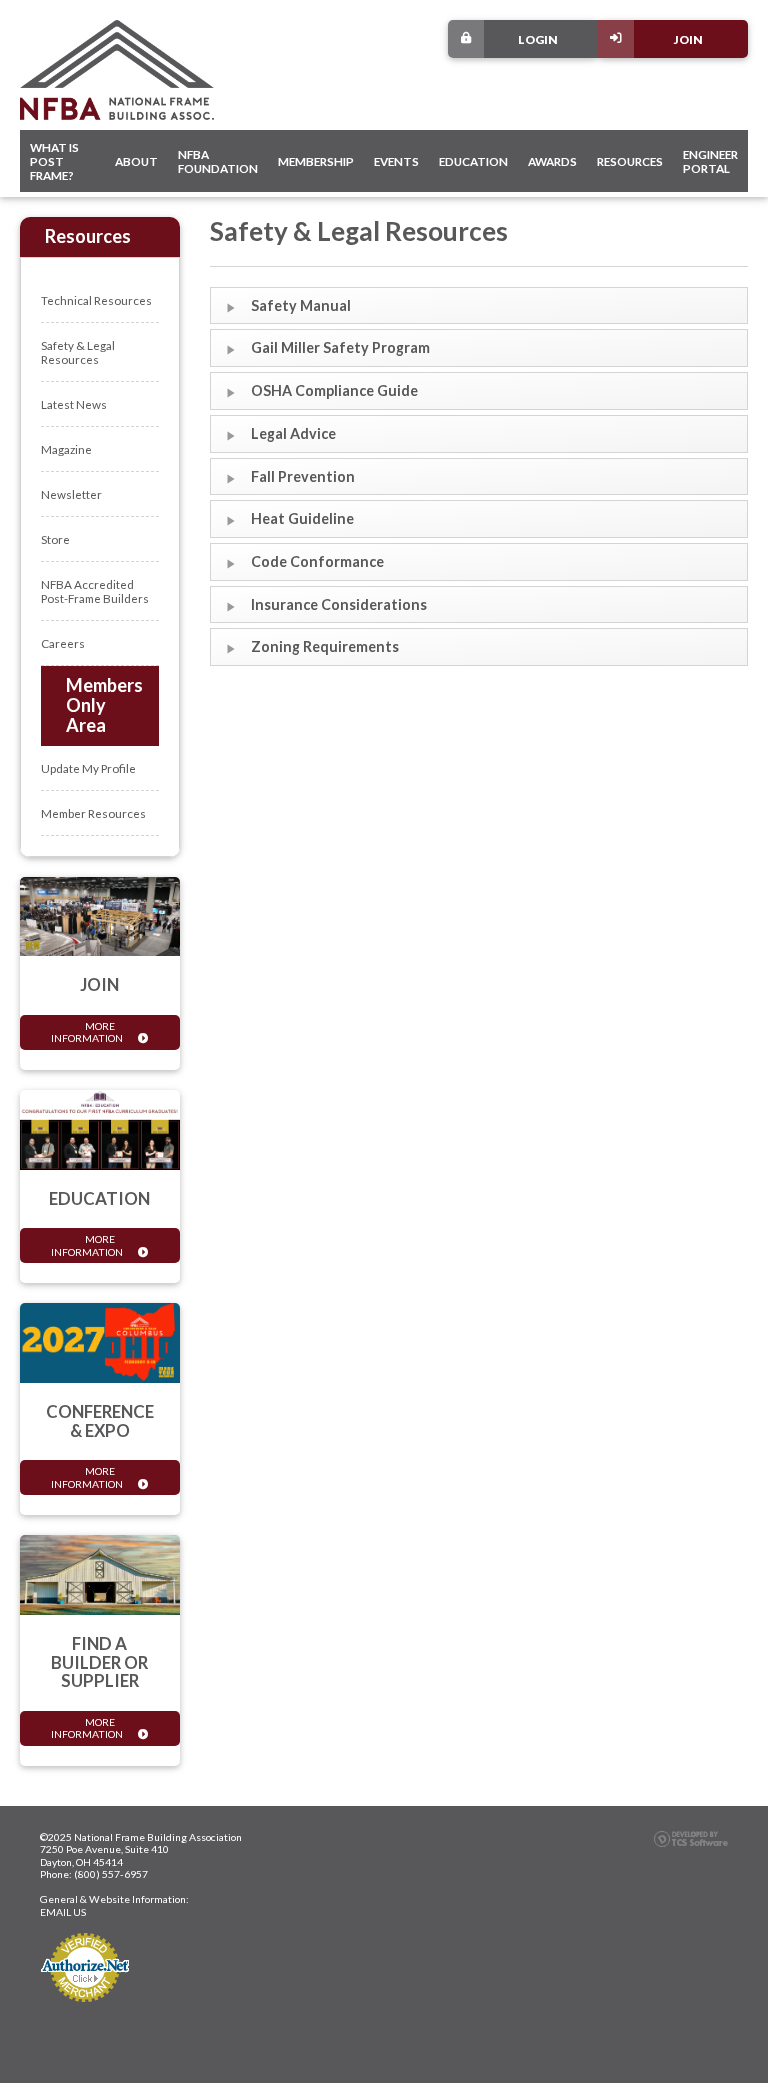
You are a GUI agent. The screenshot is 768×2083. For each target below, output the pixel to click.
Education (473, 161)
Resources (630, 161)
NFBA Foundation (218, 161)
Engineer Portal (710, 161)
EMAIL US (63, 1912)
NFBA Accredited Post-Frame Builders (95, 591)
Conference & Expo (100, 1421)
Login (538, 39)
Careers (63, 643)
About (136, 161)
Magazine (66, 449)
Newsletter (71, 494)
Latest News (74, 404)
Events (396, 161)
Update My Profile (88, 768)
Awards (552, 161)
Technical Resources (96, 300)
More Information (87, 1032)
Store (55, 539)
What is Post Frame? (54, 161)
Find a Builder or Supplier (99, 1662)
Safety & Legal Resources (78, 352)
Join (688, 39)
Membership (316, 161)
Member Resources (93, 813)
